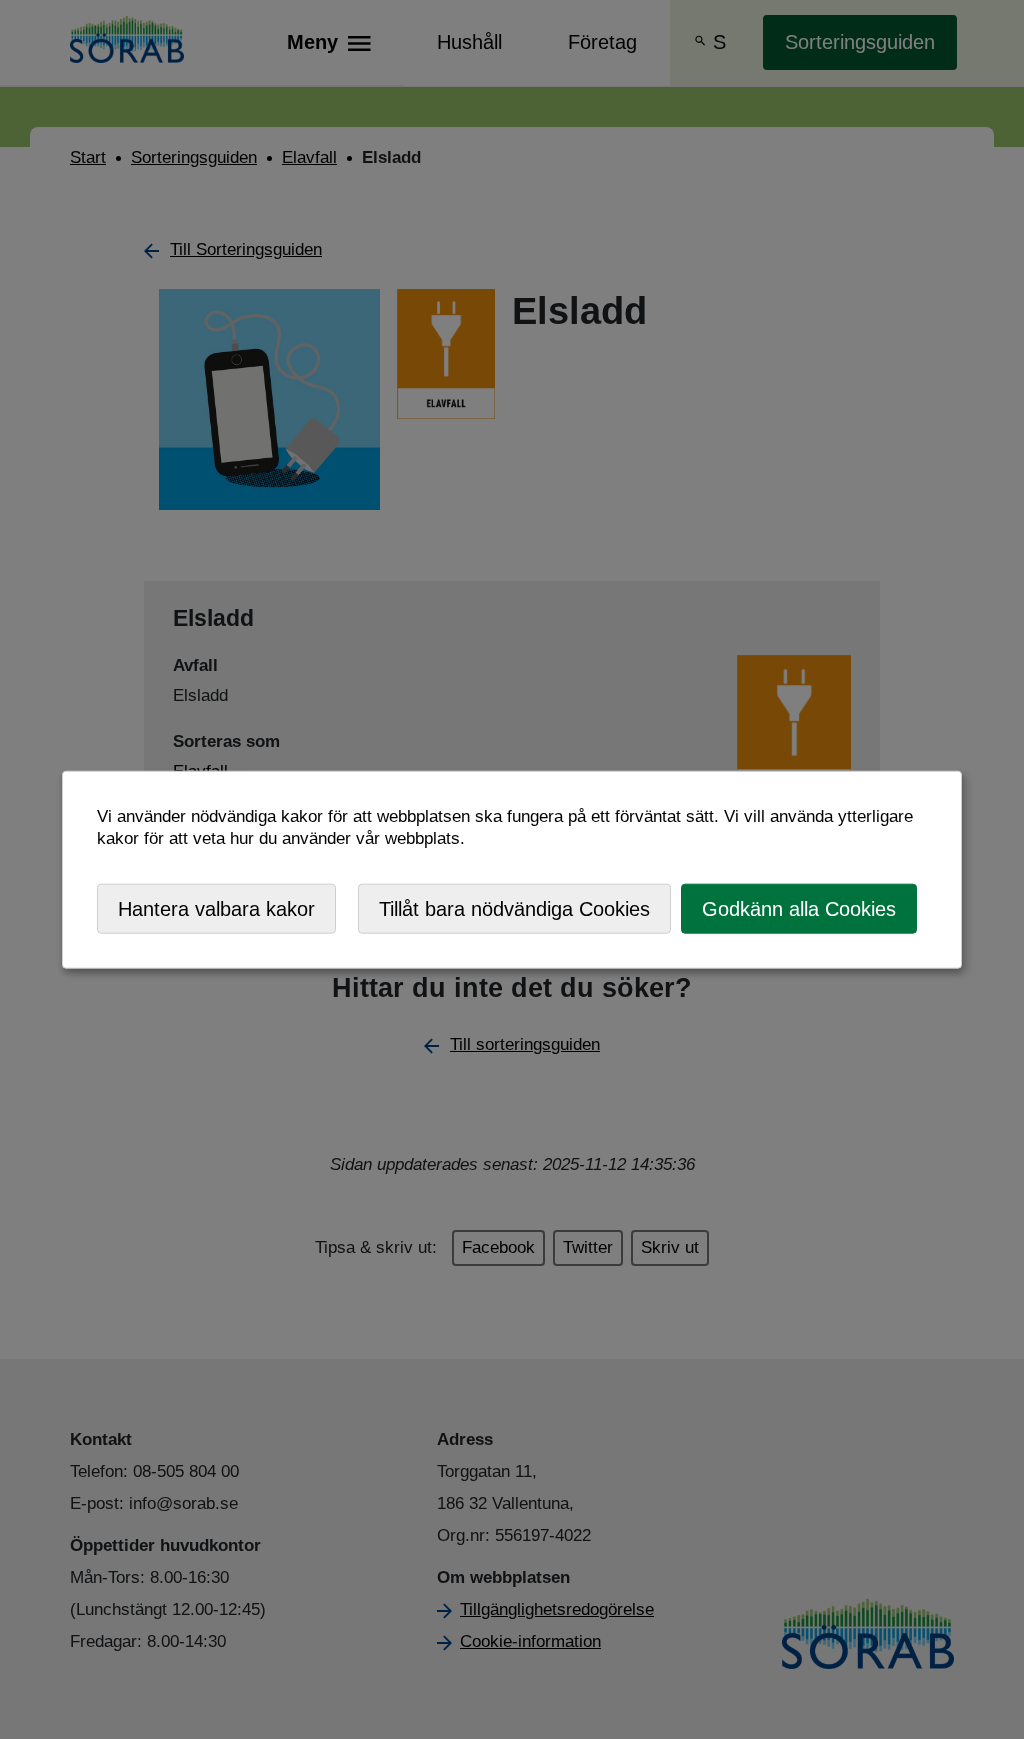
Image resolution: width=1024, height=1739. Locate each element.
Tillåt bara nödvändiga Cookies (514, 908)
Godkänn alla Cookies (799, 908)
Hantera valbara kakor (216, 908)
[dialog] (512, 869)
